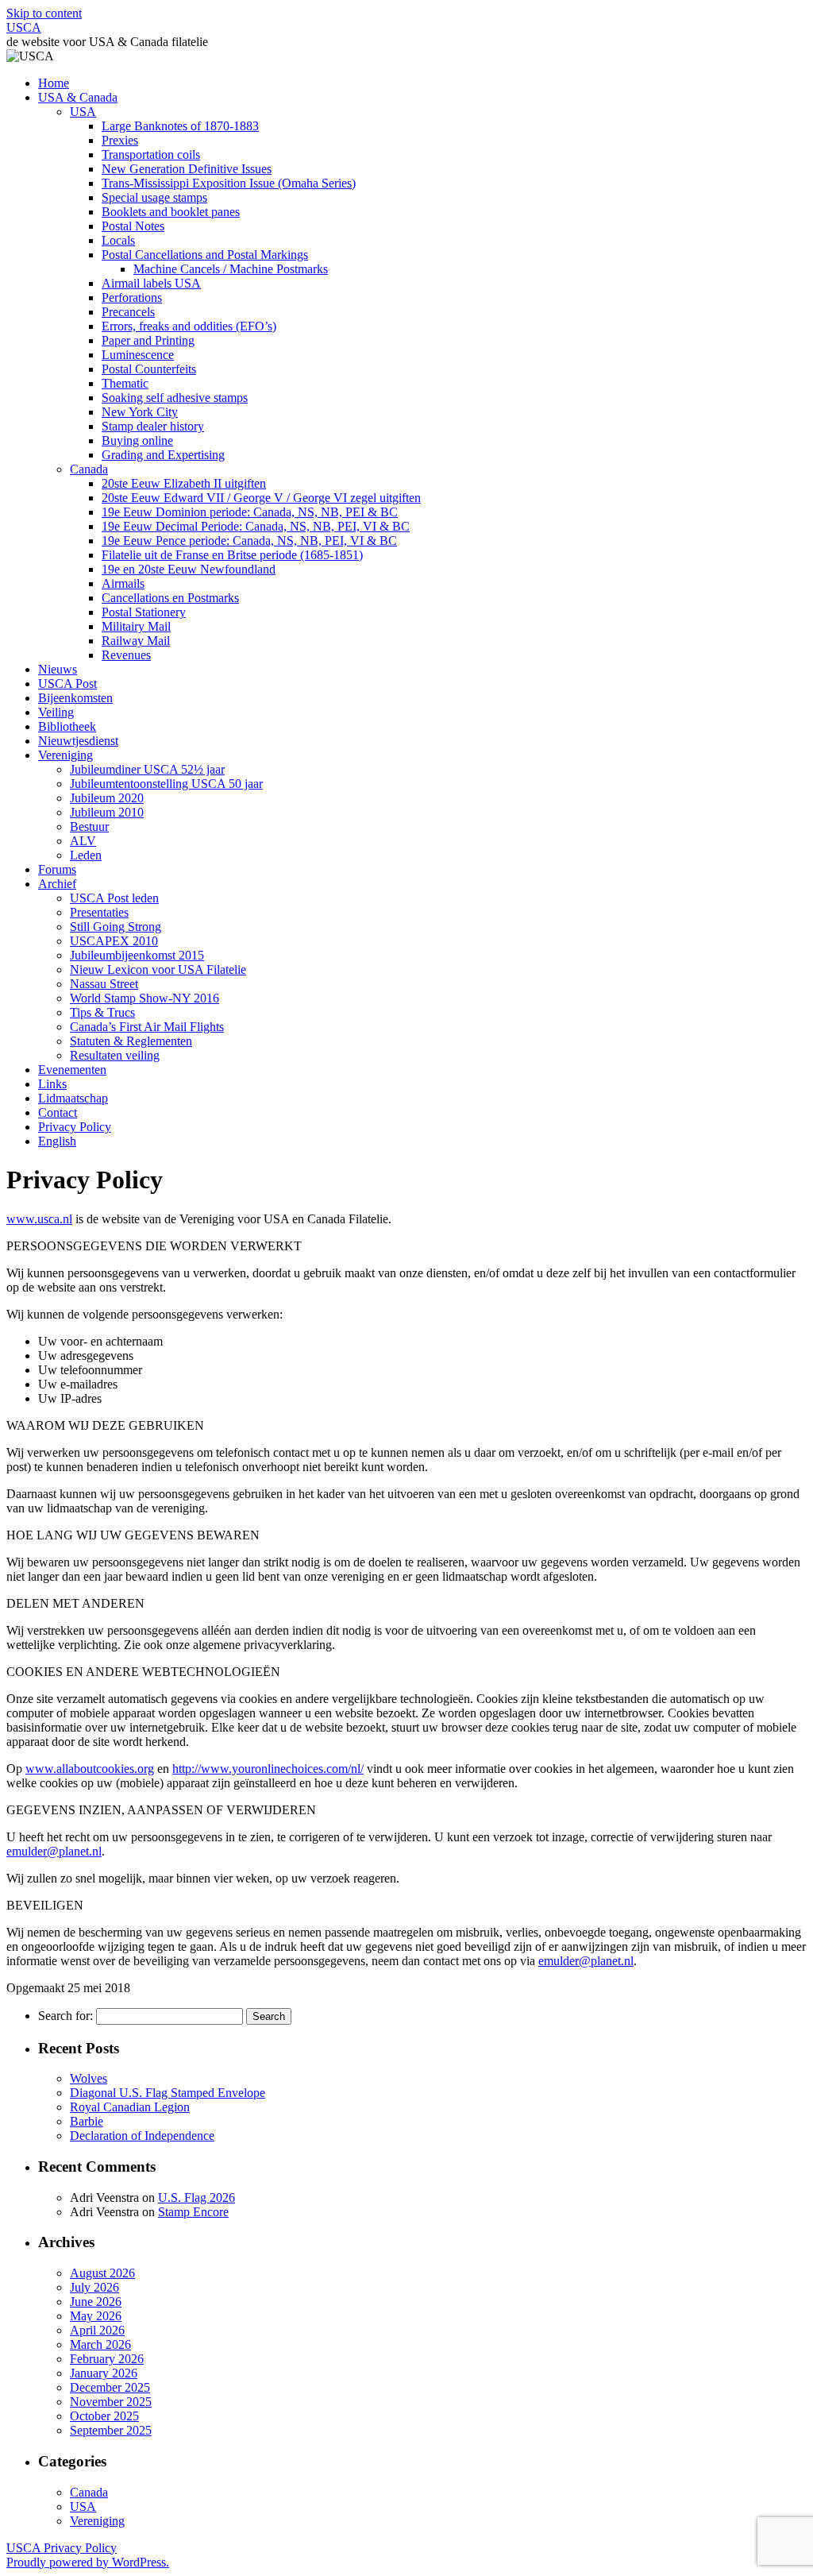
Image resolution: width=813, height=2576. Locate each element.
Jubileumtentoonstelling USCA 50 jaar (166, 784)
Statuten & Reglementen (131, 1041)
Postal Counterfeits (149, 369)
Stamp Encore (193, 2212)
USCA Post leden (114, 898)
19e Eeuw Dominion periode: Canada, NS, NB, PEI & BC (250, 512)
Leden (86, 855)
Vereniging (66, 755)
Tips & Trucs (102, 1012)
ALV (83, 841)
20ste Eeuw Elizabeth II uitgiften (184, 483)
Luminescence (138, 355)
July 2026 (94, 2287)
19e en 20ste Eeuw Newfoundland (189, 569)
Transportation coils (151, 154)
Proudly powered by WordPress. (88, 2562)
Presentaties (99, 912)
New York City (140, 412)
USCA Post (67, 684)
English (57, 1141)
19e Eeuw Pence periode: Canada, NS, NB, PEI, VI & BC (249, 541)
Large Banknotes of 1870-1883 (180, 126)
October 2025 (104, 2416)
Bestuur (89, 826)
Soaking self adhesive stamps (175, 398)
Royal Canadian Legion (130, 2107)
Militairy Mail (136, 626)
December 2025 (110, 2387)
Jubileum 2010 (107, 812)
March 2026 (100, 2344)
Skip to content (44, 13)
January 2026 (104, 2373)
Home (54, 83)
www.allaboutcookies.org (90, 1769)
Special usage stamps (154, 197)
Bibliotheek (67, 726)
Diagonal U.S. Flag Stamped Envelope (168, 2093)
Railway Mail (136, 641)
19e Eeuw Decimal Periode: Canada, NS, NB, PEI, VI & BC (256, 526)
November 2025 (111, 2402)
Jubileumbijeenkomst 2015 (137, 955)
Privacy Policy (75, 1127)
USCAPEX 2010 (114, 941)
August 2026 (102, 2273)
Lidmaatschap (73, 1098)
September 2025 (111, 2430)
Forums (57, 869)
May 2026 (96, 2316)
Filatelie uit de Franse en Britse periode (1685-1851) (232, 555)
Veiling (56, 712)
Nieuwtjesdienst (78, 741)
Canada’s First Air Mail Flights (147, 1027)
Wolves (89, 2078)
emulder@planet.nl (54, 1851)
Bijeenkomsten (75, 698)
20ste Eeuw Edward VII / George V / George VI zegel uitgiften (261, 498)
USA (83, 112)
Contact (58, 1112)
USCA (24, 27)
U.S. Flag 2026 (197, 2198)
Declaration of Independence (142, 2136)
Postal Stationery (144, 612)
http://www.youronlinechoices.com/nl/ (268, 1769)
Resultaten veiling (115, 1055)
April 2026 (97, 2330)
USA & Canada (78, 97)
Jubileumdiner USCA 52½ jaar (147, 769)
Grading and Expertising (163, 455)
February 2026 (107, 2359)
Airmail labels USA (151, 283)
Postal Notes (133, 226)
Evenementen (72, 1070)
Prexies (120, 140)
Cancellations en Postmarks (170, 598)
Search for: (66, 2016)
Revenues (126, 655)
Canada (89, 469)
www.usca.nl (39, 1219)
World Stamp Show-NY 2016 (144, 998)
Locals (118, 240)
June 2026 (96, 2302)
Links (52, 1084)
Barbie (87, 2121)
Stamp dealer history (153, 426)
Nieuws (58, 669)
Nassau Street (104, 984)
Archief (57, 884)
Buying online (137, 440)
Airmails (123, 583)
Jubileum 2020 (107, 798)
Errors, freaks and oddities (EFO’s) (189, 326)
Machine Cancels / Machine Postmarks (231, 269)
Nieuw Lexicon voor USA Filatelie (158, 969)
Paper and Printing (148, 340)
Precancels (128, 312)
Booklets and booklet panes (171, 212)
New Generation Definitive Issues (187, 169)
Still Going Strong (116, 927)
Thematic (125, 383)
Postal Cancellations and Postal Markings (205, 255)
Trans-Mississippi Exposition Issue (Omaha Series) (229, 183)
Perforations (132, 297)
